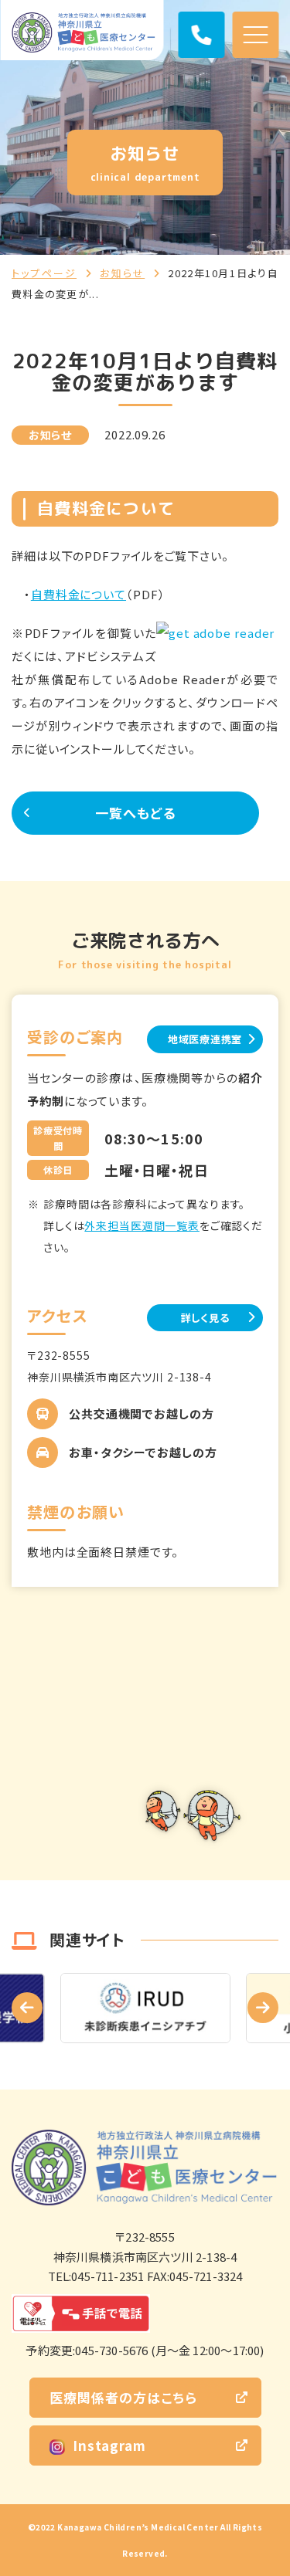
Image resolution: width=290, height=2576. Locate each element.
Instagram (109, 2445)
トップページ (44, 273)
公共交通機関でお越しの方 (142, 1413)
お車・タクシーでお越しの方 (143, 1452)
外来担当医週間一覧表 (142, 1225)
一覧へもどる (135, 813)
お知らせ (122, 273)
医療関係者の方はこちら (123, 2397)
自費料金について (78, 594)
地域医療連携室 (205, 1039)
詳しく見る (205, 1318)
